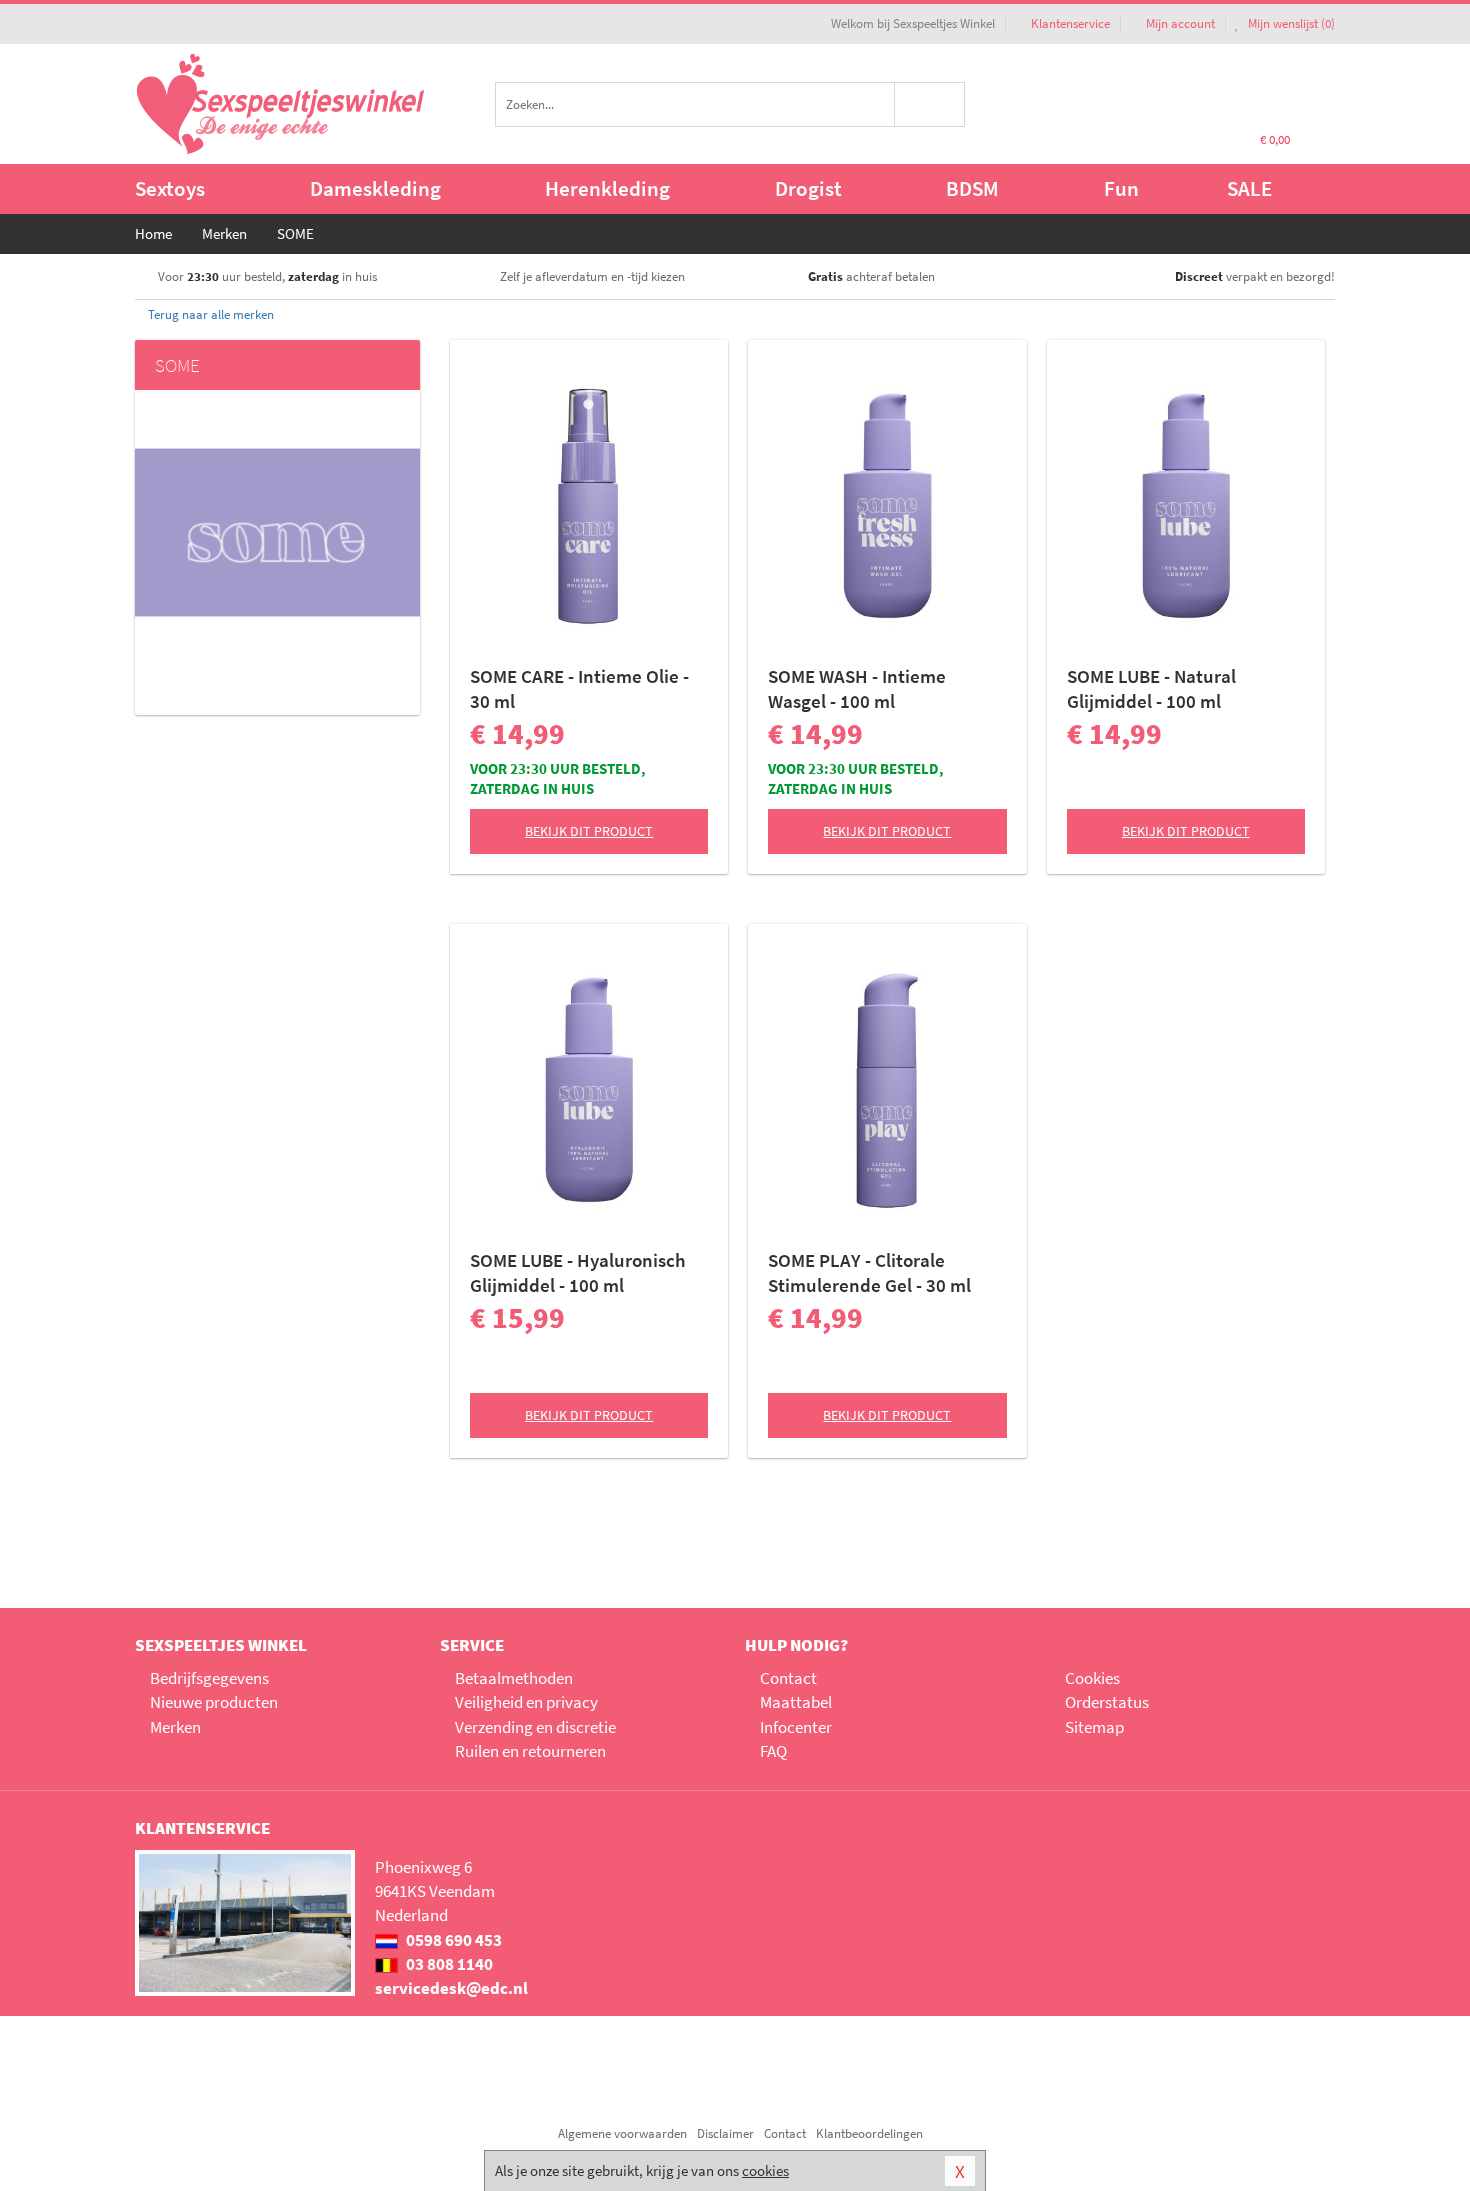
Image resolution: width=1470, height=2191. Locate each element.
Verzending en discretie (535, 1727)
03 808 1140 (448, 1964)
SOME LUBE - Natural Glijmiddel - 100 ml (1151, 688)
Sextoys (170, 188)
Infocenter (796, 1727)
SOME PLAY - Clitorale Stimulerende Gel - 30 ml (869, 1272)
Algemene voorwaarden (622, 2133)
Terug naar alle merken (209, 314)
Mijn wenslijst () (1290, 23)
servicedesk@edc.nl (451, 1988)
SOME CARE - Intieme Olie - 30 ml (579, 688)
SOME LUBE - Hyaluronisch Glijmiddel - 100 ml (578, 1272)
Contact (788, 1678)
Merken (175, 1727)
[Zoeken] (930, 104)
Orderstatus (1107, 1702)
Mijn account (1180, 23)
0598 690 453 (452, 1940)
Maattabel (796, 1702)
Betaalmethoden (514, 1678)
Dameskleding (375, 188)
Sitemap (1094, 1727)
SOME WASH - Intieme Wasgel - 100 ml (857, 688)
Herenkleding (607, 188)
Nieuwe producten (214, 1702)
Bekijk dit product (589, 831)
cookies (765, 2170)
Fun (1121, 188)
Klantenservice (1070, 23)
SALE (1249, 188)
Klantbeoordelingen (869, 2133)
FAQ (773, 1751)
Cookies (1092, 1678)
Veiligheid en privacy (526, 1702)
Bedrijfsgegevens (209, 1678)
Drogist (808, 188)
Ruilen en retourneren (530, 1751)
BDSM (972, 188)
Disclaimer (725, 2133)
